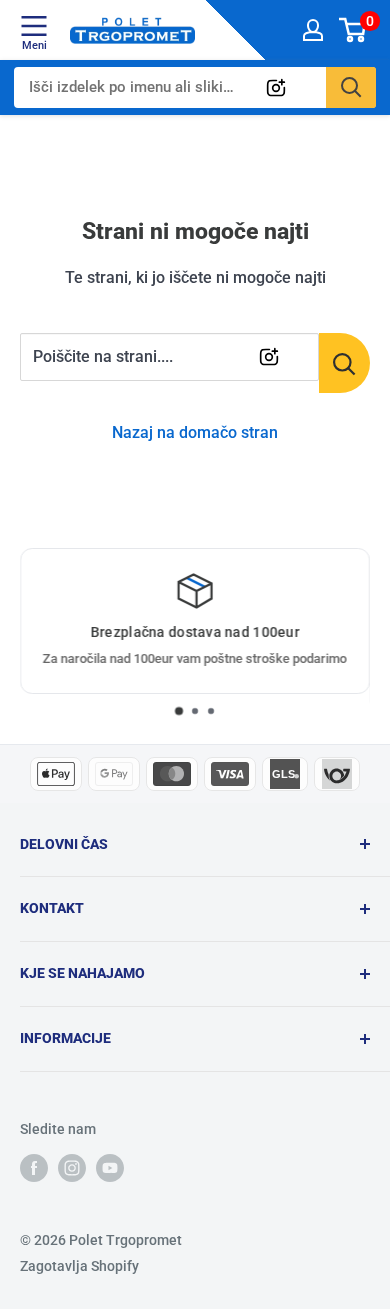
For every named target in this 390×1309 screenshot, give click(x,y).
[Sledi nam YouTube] (110, 1167)
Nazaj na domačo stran (195, 432)
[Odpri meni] (34, 26)
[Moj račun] (313, 30)
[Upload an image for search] (276, 88)
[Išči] (351, 87)
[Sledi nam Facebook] (34, 1167)
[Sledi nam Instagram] (72, 1167)
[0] (353, 30)
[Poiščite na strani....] (344, 363)
